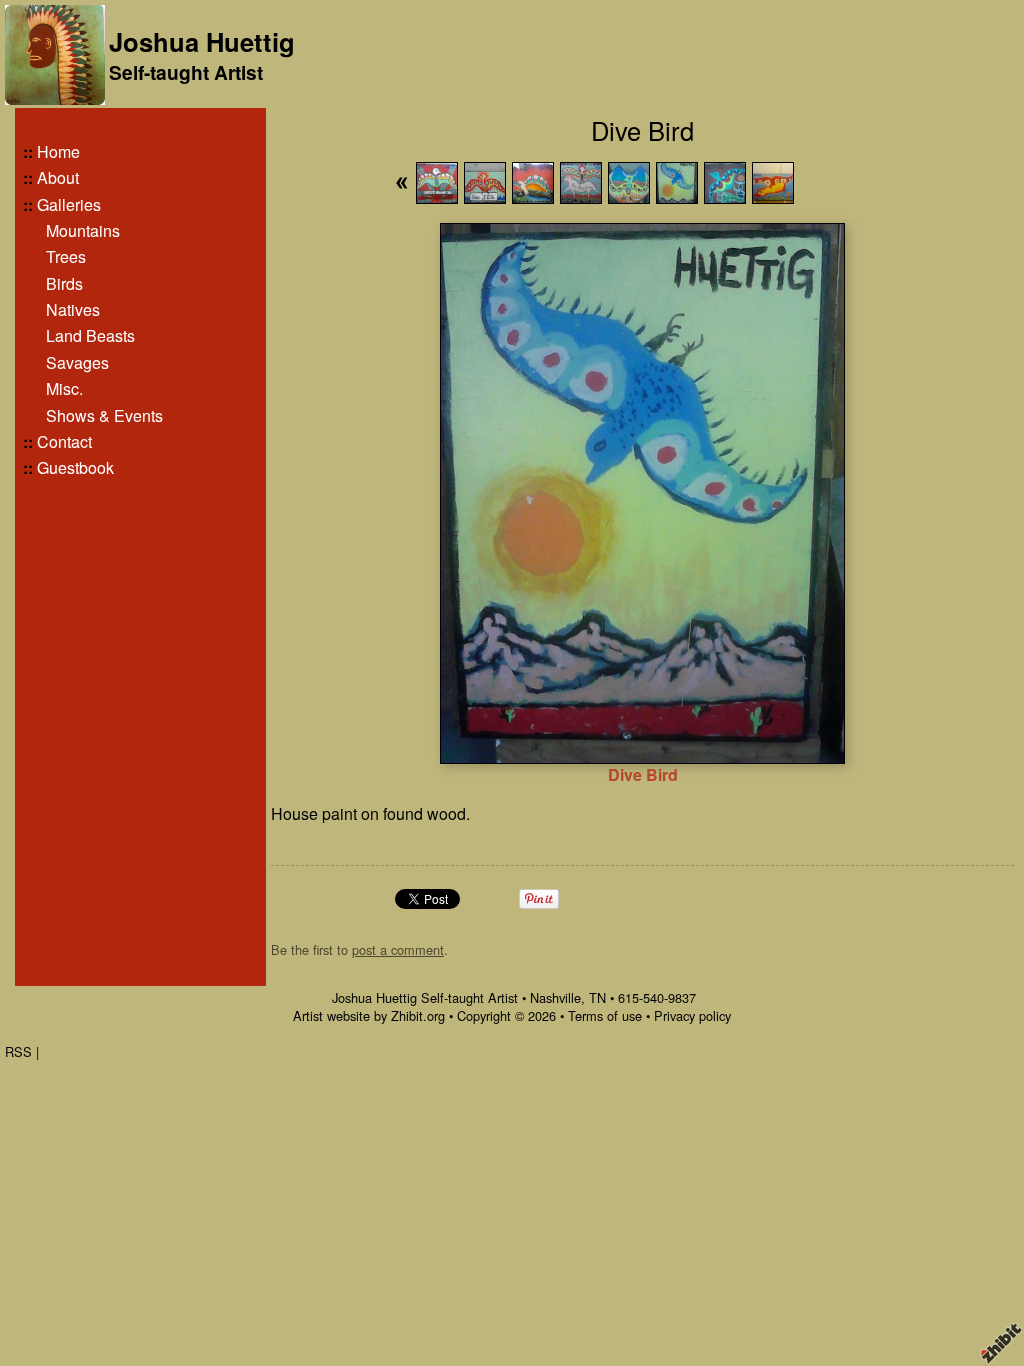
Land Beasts (90, 335)
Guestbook (75, 467)
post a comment (398, 949)
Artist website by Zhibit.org (369, 1015)
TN (597, 997)
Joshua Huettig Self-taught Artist (425, 997)
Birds (64, 283)
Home (58, 151)
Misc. (64, 388)
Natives (73, 309)
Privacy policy (692, 1015)
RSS (18, 1051)
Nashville (555, 997)
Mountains (83, 230)
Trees (66, 256)
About (58, 177)
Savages (77, 362)
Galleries (69, 204)
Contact (64, 441)
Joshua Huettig (202, 41)
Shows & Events (104, 415)
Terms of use (605, 1015)
